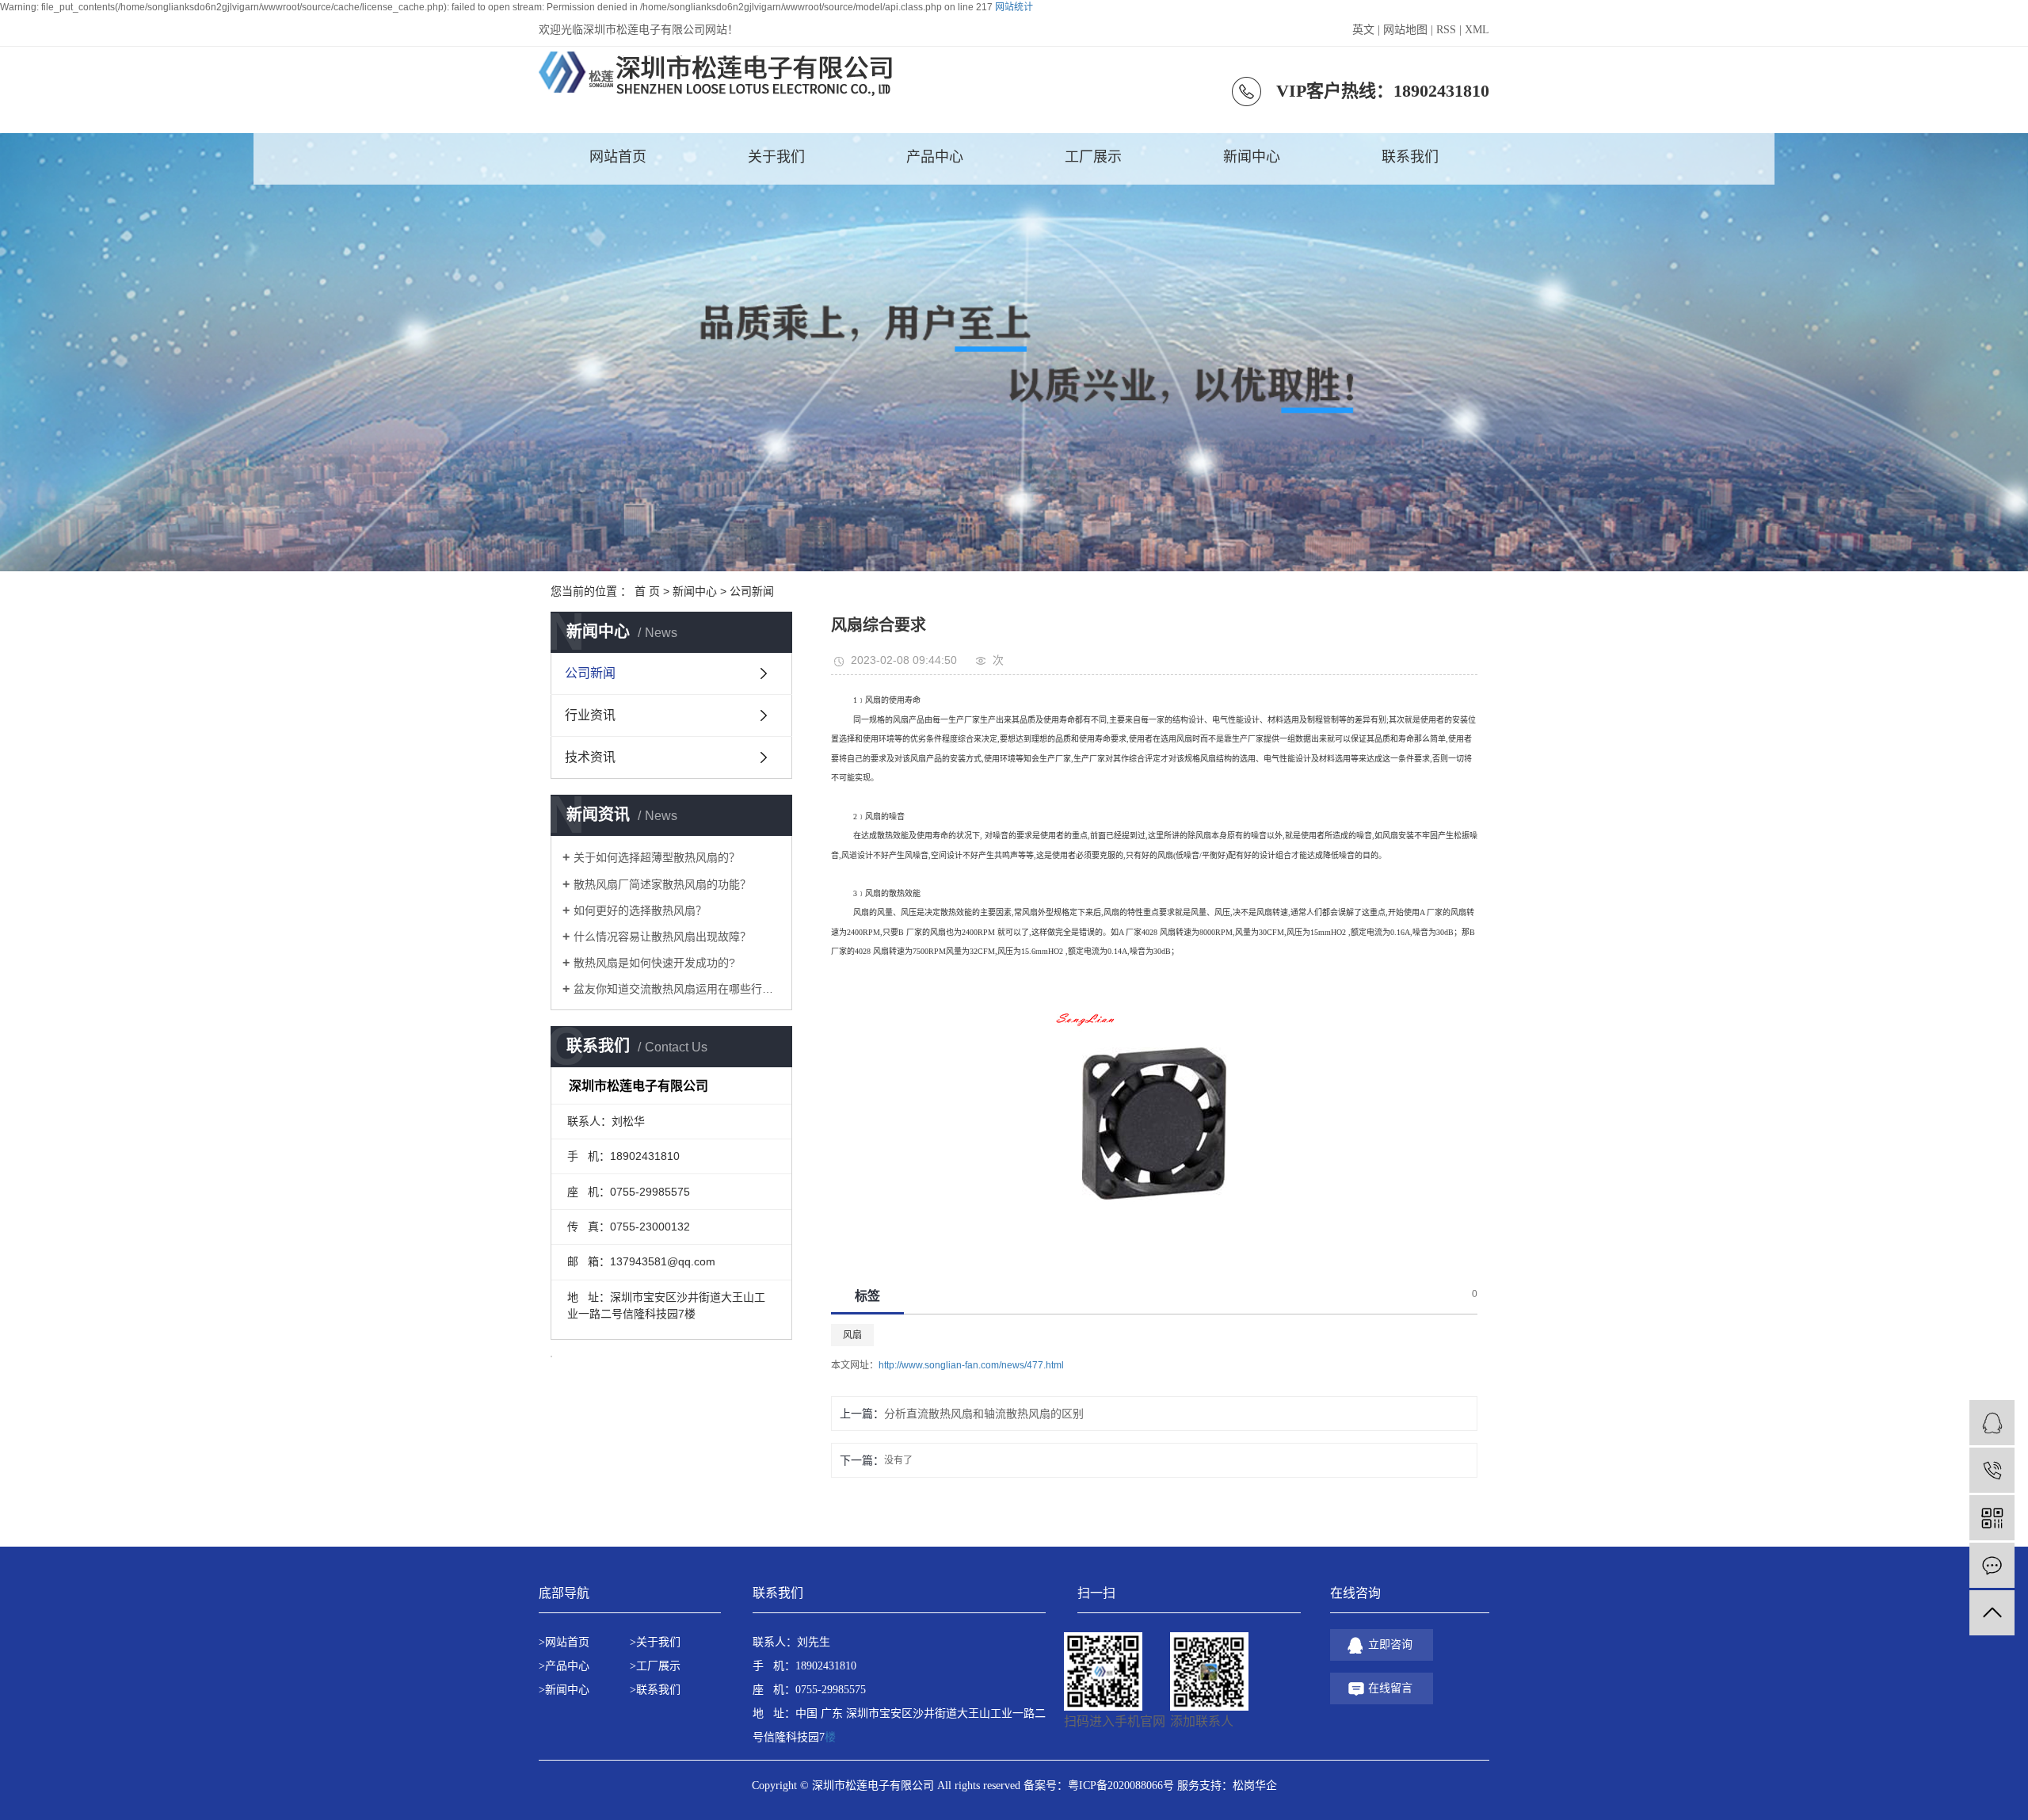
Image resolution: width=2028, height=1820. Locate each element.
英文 (1363, 30)
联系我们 (1410, 157)
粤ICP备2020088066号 (1121, 1786)
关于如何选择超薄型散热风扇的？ (657, 857)
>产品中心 (564, 1666)
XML (1477, 30)
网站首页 (618, 157)
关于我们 (776, 157)
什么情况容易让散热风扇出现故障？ (662, 937)
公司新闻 (752, 591)
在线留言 (1390, 1688)
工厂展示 (1093, 157)
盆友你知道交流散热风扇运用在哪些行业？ (677, 989)
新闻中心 (1252, 157)
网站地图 (1405, 30)
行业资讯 (590, 715)
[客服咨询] (1992, 1423)
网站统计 (1014, 7)
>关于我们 (655, 1642)
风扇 (852, 1335)
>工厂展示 (655, 1666)
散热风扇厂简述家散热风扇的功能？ (662, 884)
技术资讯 (590, 757)
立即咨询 (1390, 1644)
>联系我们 (655, 1690)
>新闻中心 (564, 1690)
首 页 (647, 591)
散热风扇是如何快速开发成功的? (654, 963)
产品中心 (935, 157)
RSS (1446, 30)
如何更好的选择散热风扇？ (640, 910)
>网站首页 (564, 1642)
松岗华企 (1255, 1786)
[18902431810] (1992, 1470)
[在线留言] (1992, 1565)
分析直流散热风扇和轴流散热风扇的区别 (984, 1414)
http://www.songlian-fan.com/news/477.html (971, 1365)
